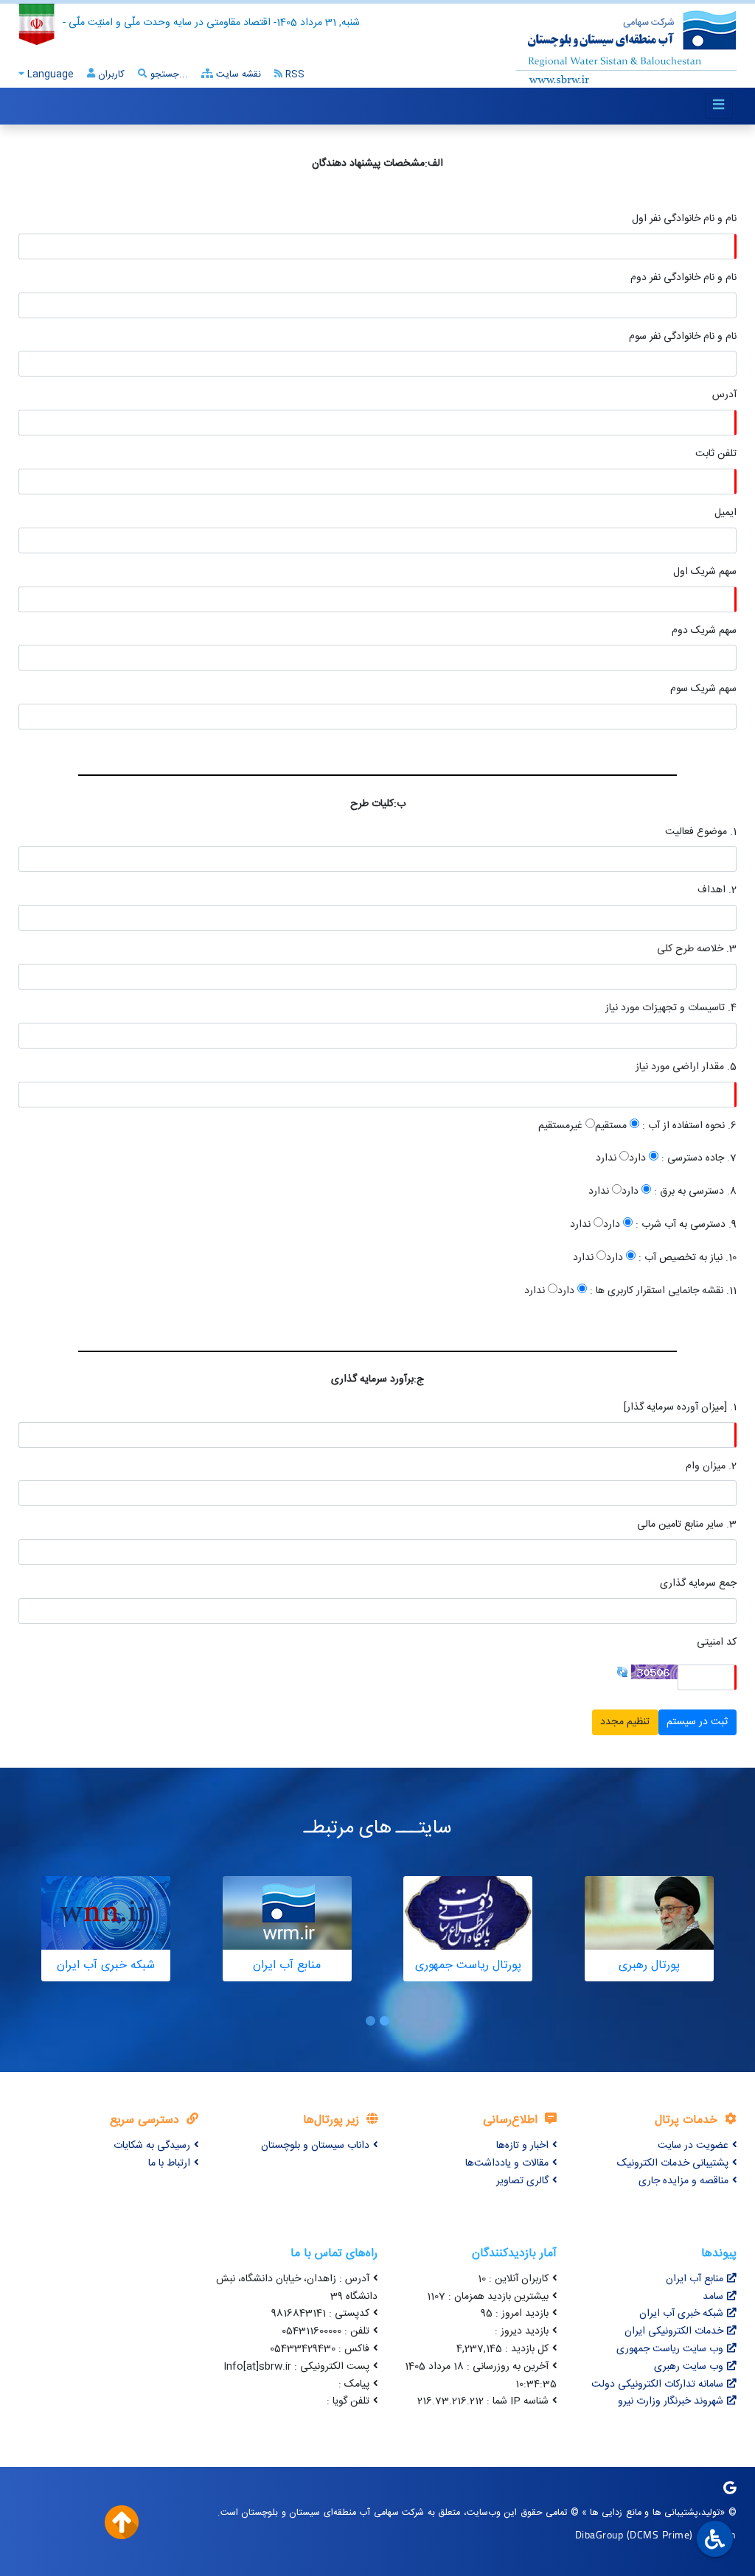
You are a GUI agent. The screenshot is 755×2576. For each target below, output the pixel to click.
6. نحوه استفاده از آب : (688, 1126)
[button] (385, 2021)
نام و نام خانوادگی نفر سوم (683, 337)
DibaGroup (599, 2534)
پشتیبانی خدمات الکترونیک (673, 2163)
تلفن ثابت (716, 454)
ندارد (606, 1159)
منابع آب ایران (695, 2279)
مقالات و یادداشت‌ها (507, 2163)
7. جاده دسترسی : (697, 1159)
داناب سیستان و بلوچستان (315, 2146)
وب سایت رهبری (689, 2367)
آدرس (724, 395)
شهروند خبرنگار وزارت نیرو (671, 2401)
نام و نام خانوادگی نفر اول (684, 219)
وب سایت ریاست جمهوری (670, 2349)
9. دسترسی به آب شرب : (685, 1225)
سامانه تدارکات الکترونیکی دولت (657, 2384)
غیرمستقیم (560, 1126)
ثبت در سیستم (697, 1722)
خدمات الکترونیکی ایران (674, 2331)
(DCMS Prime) (660, 2534)
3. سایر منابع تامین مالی (687, 1525)
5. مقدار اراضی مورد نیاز (686, 1067)
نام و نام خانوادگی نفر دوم (683, 278)
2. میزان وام (711, 1467)
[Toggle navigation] (719, 106)
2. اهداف (717, 890)
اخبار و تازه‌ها (522, 2146)
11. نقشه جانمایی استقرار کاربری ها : (662, 1291)
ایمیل (726, 513)
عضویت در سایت (693, 2146)
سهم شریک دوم (704, 631)
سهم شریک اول (705, 572)
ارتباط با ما (169, 2163)
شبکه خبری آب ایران (681, 2314)
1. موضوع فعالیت (701, 832)
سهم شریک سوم (703, 689)
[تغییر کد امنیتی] (622, 1673)
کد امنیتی (717, 1643)
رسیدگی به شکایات (152, 2146)
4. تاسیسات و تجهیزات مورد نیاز (671, 1008)
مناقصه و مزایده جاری (683, 2181)
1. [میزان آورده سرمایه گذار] (680, 1408)
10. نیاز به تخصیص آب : (686, 1258)
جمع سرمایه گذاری (698, 1584)
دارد (637, 1159)
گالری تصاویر (522, 2181)
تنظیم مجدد (625, 1722)
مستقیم (611, 1126)
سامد (713, 2297)
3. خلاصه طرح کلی (697, 949)
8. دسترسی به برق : (694, 1192)
